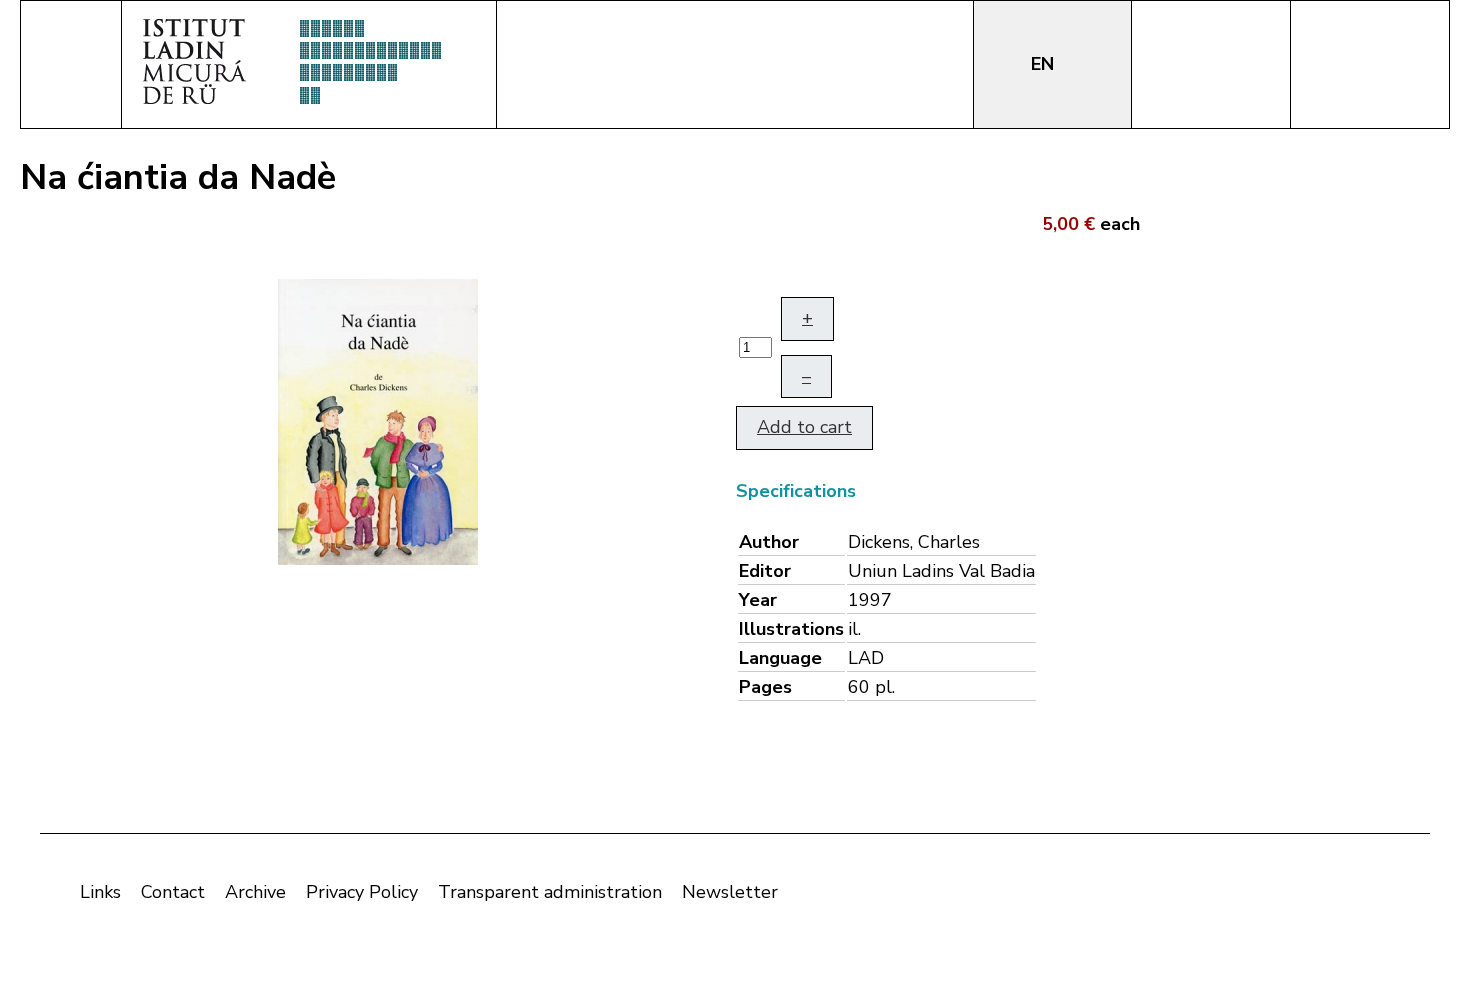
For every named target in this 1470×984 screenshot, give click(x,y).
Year (758, 600)
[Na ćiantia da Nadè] (378, 420)
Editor (765, 571)
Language (780, 658)
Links (100, 892)
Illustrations (791, 629)
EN (1045, 64)
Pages (765, 687)
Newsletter (730, 892)
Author (769, 542)
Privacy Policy (362, 892)
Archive (255, 892)
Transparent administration (550, 892)
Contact (173, 892)
